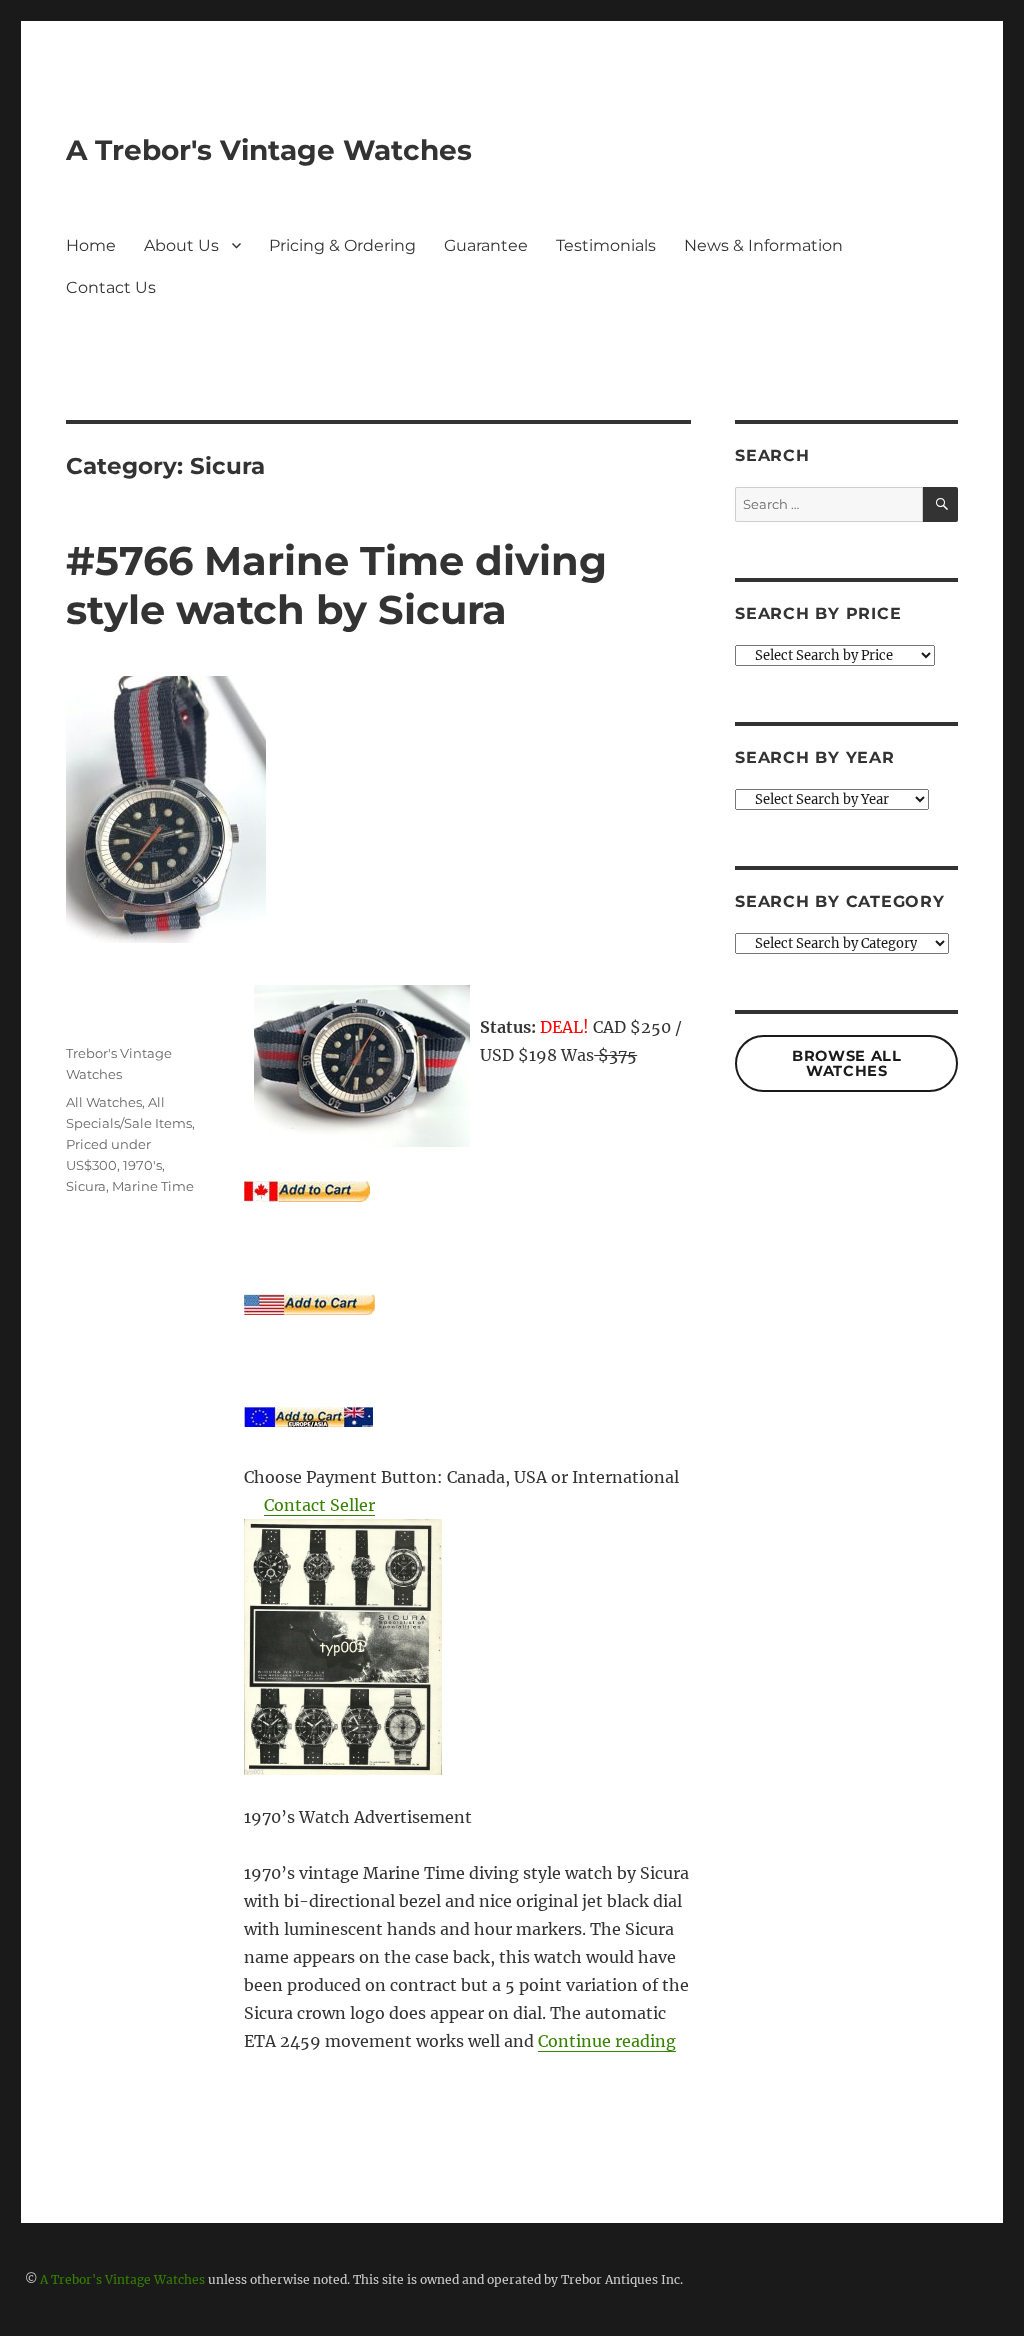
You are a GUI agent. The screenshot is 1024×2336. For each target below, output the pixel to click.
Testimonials (606, 245)
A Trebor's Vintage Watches (269, 150)
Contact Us (111, 287)
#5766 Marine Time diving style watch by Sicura (336, 585)
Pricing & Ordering (342, 245)
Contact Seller (319, 1505)
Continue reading (607, 2041)
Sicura (86, 1186)
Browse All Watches (846, 1063)
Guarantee (486, 245)
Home (91, 245)
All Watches (104, 1102)
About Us (181, 245)
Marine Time (153, 1186)
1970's (142, 1165)
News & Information (763, 245)
